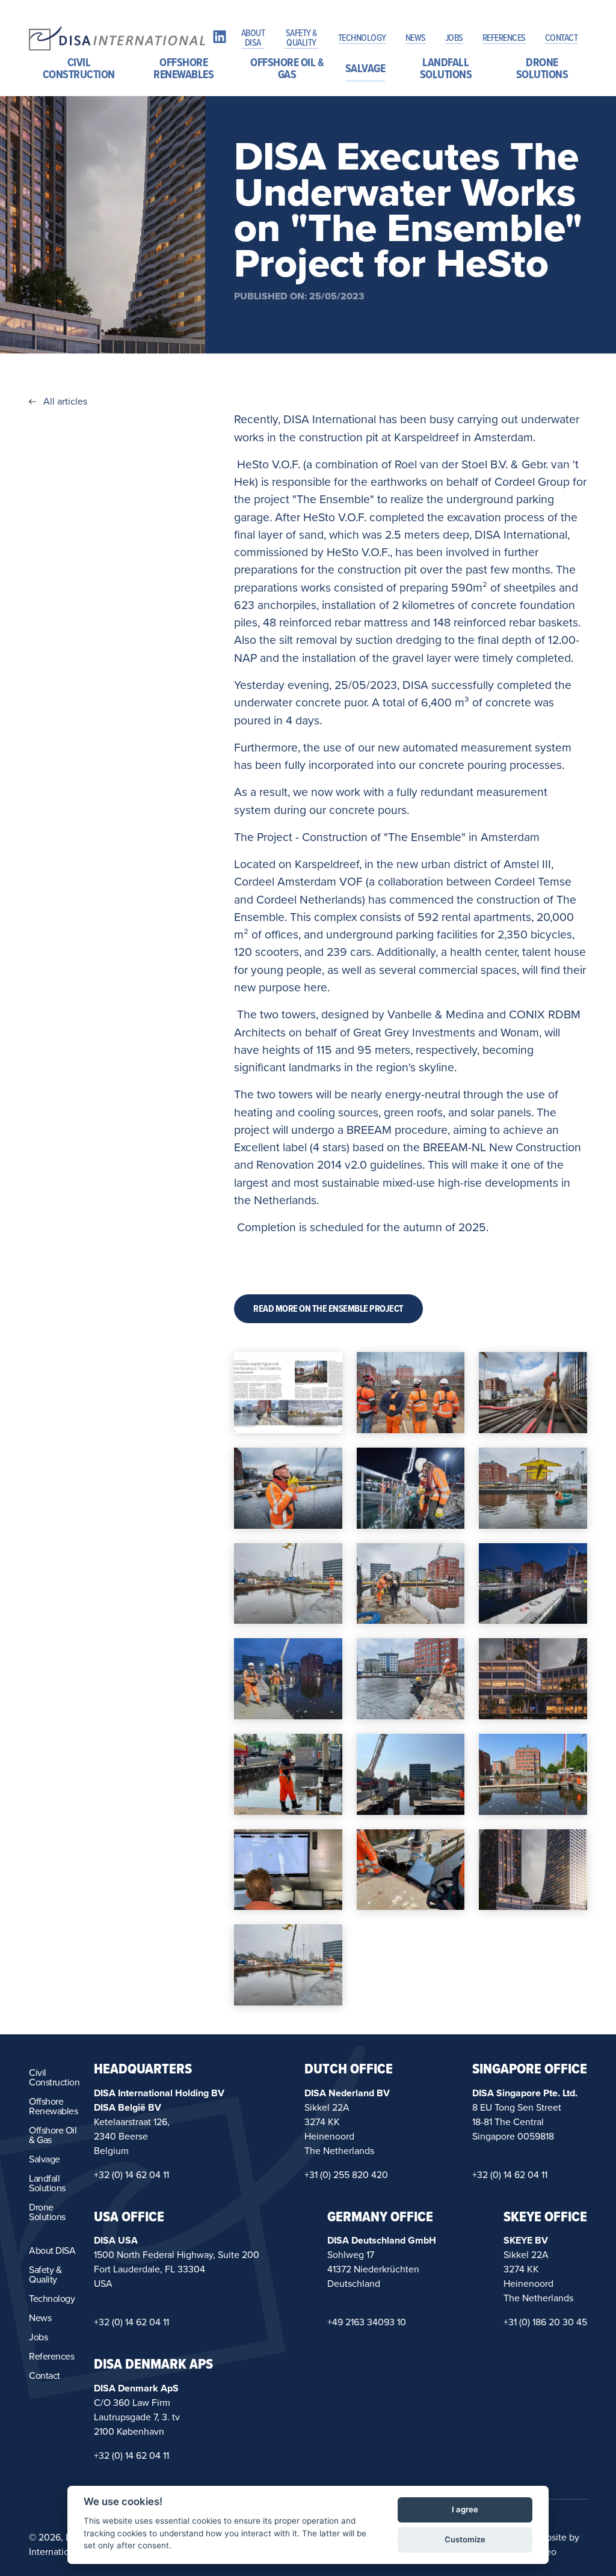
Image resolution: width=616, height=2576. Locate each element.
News (416, 38)
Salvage (365, 69)
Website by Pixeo (556, 2545)
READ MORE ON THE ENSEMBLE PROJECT (328, 1309)
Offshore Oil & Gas (287, 69)
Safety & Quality (301, 38)
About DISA (253, 38)
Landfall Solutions (446, 69)
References (504, 38)
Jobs (454, 38)
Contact (562, 38)
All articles (65, 402)
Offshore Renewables (183, 69)
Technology (362, 38)
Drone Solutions (542, 69)
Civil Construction (79, 69)
